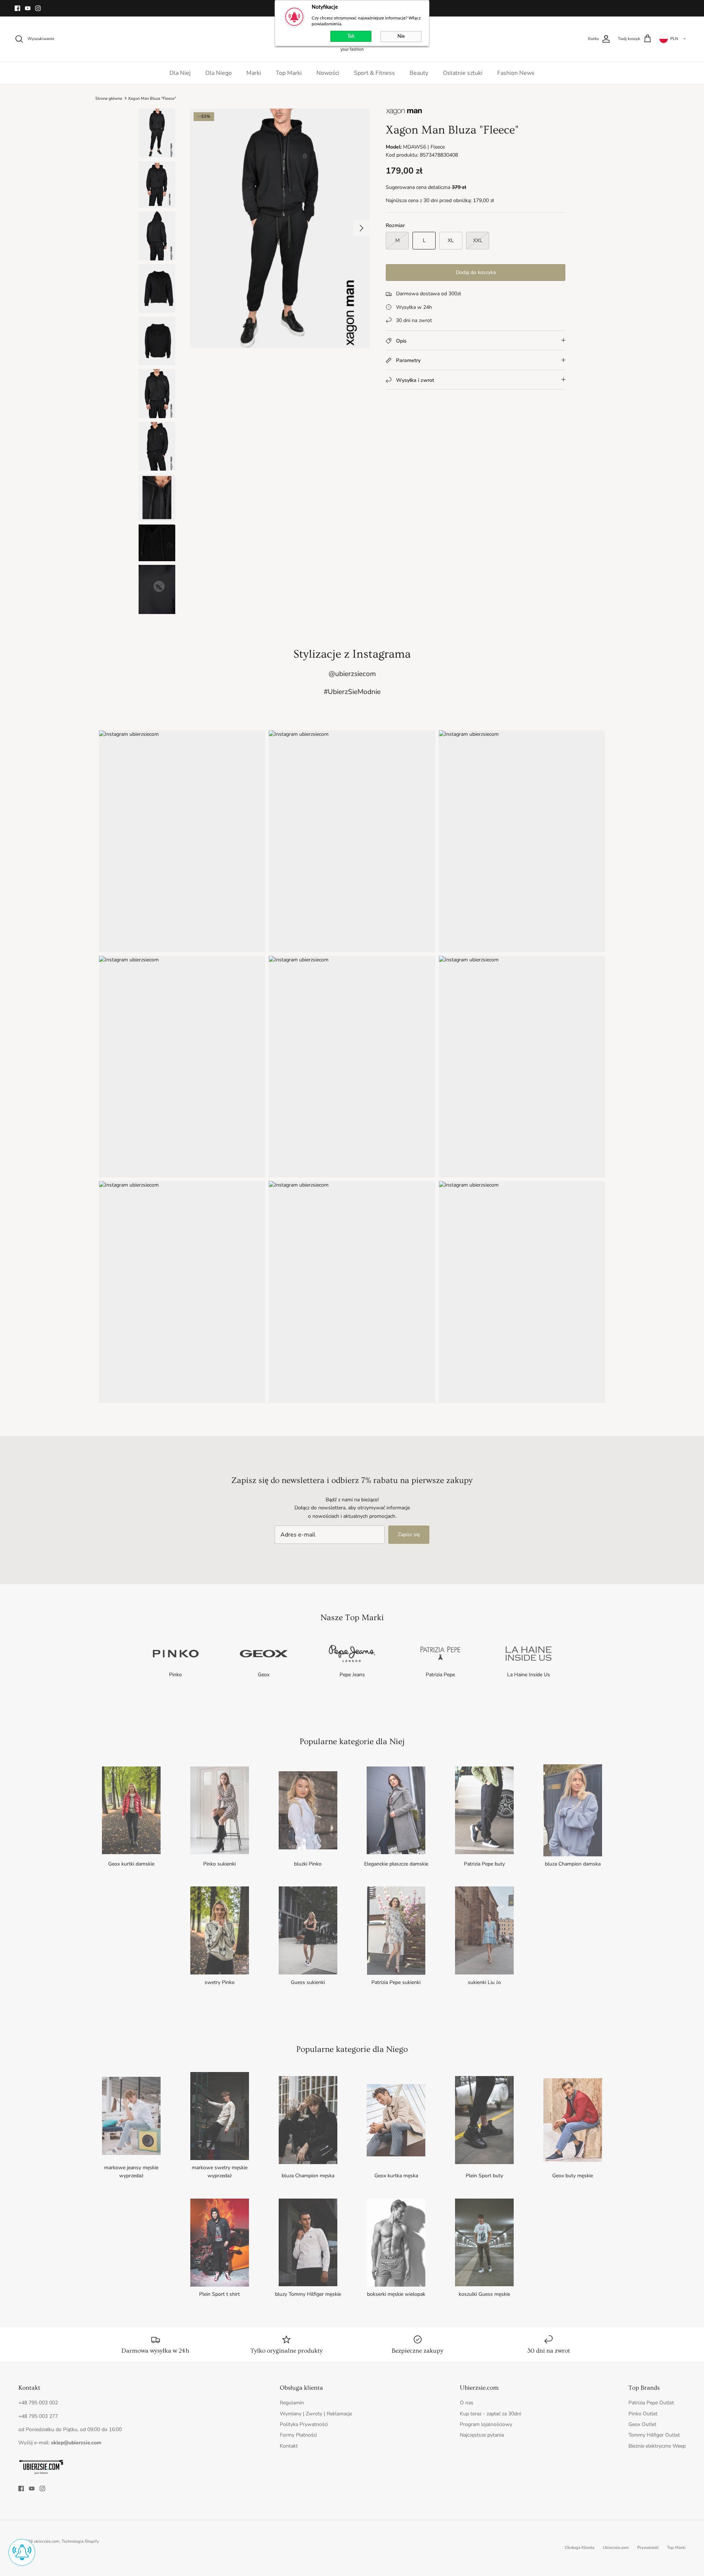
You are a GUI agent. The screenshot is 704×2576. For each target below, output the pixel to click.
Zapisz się (409, 1534)
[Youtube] (28, 8)
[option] (280, 228)
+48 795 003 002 (38, 2403)
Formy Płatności (298, 2435)
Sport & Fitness (374, 73)
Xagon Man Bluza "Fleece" (152, 98)
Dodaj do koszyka (476, 272)
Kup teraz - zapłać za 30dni (490, 2414)
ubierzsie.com (47, 2541)
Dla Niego (219, 73)
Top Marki (289, 73)
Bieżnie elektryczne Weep (657, 2446)
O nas (467, 2403)
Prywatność (648, 2548)
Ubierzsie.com (616, 2548)
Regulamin (292, 2403)
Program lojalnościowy (486, 2424)
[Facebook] (17, 8)
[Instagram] (38, 8)
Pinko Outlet (643, 2414)
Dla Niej (180, 73)
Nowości (328, 73)
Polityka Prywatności (304, 2424)
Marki (254, 73)
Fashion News (516, 73)
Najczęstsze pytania (482, 2435)
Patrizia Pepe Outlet (651, 2403)
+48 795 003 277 (38, 2416)
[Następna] (362, 228)
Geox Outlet (642, 2424)
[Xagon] (404, 114)
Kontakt (289, 2446)
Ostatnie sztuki (463, 73)
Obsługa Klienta (580, 2548)
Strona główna (109, 98)
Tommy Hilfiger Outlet (654, 2435)
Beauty (419, 73)
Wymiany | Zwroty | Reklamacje (316, 2414)
